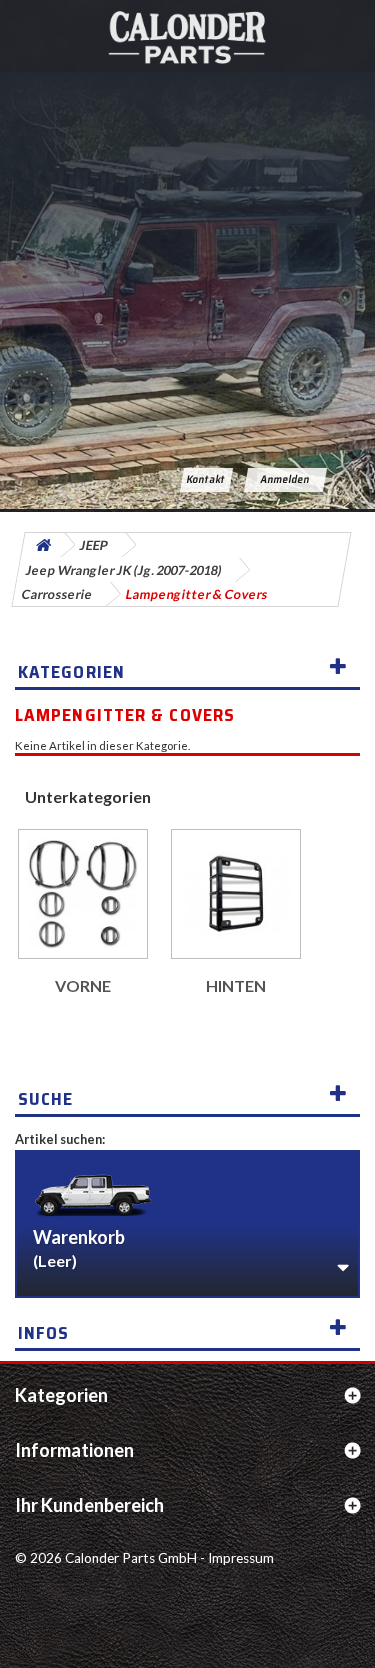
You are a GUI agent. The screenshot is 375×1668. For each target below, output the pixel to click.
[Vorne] (83, 894)
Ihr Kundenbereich (89, 1505)
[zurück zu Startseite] (43, 545)
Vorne (83, 985)
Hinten (236, 985)
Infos (44, 1333)
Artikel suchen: (60, 1139)
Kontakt (207, 479)
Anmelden (286, 479)
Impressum (241, 1558)
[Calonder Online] (188, 36)
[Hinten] (236, 894)
